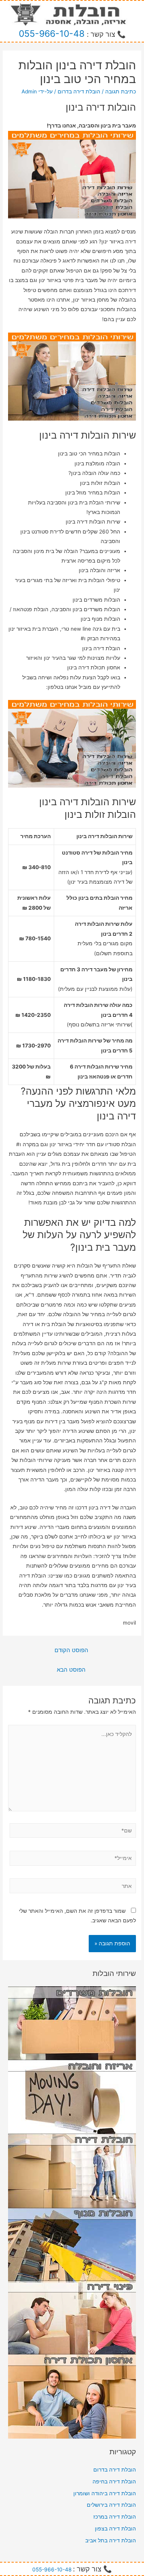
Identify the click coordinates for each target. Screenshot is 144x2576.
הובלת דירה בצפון (115, 2529)
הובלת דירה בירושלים (111, 2505)
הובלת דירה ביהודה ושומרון (105, 2493)
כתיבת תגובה (121, 91)
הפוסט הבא (71, 1670)
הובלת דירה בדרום (79, 91)
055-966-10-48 (52, 34)
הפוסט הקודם (71, 1650)
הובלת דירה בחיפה (114, 2481)
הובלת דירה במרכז (115, 2517)
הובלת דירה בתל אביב (111, 2540)
